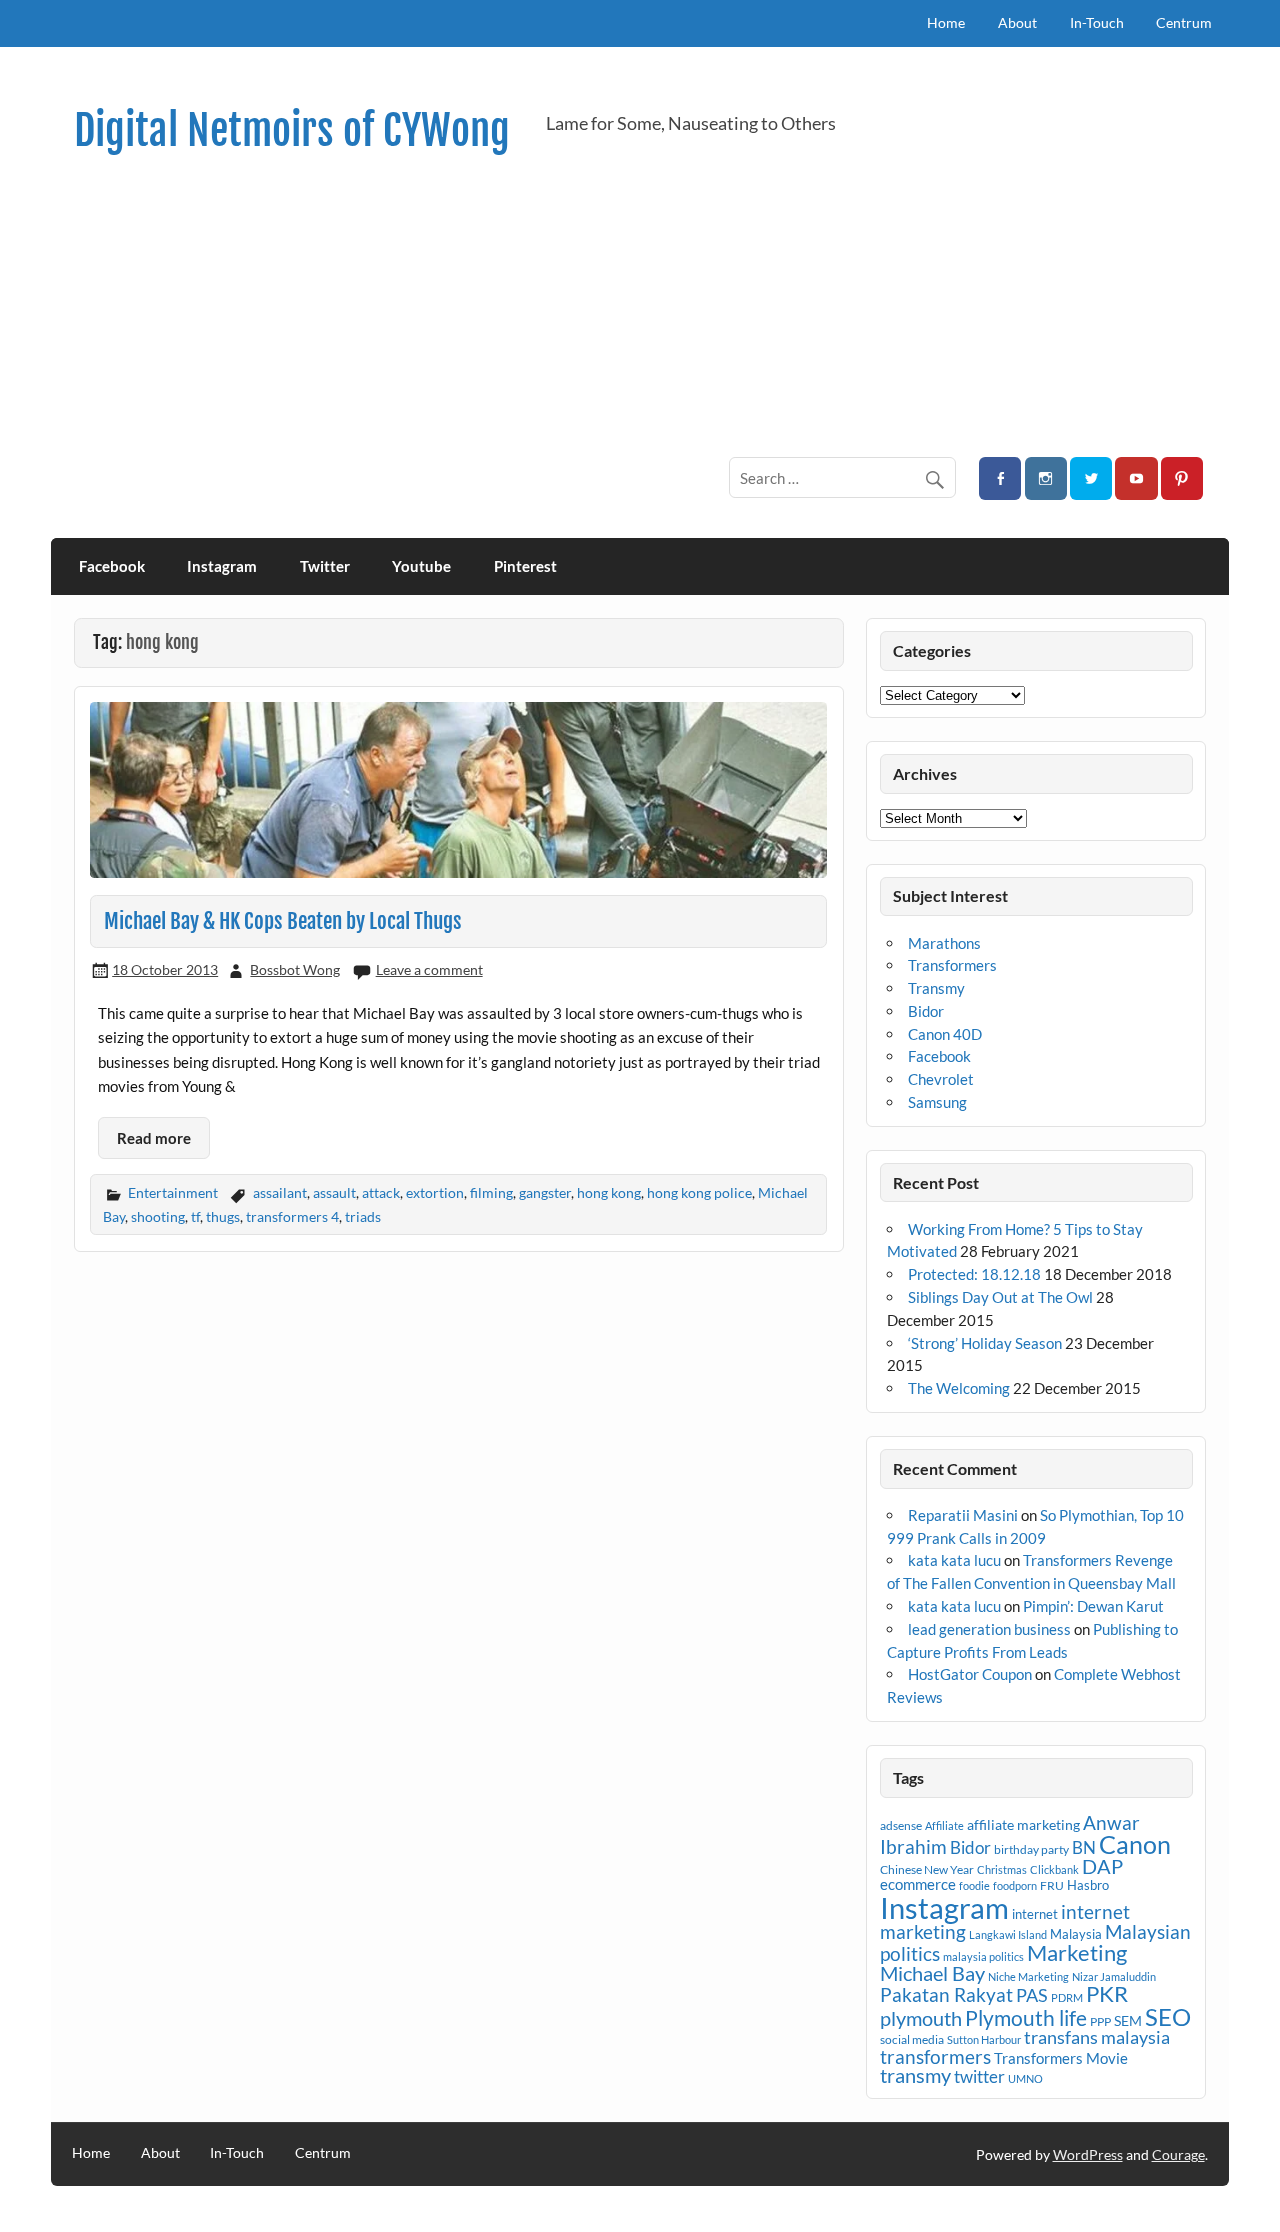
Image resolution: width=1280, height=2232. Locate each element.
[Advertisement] (640, 306)
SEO (1168, 2016)
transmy (915, 2075)
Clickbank (1054, 1869)
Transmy (936, 988)
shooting (158, 1216)
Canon (1135, 1844)
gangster (545, 1192)
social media (912, 2039)
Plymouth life (1026, 2018)
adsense (901, 1825)
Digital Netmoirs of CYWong (292, 130)
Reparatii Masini (963, 1515)
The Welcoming (959, 1388)
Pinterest (525, 566)
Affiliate (944, 1825)
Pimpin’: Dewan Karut (1093, 1606)
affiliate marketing (1023, 1824)
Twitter (325, 566)
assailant (280, 1192)
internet (1035, 1914)
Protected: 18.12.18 (974, 1274)
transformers (935, 2056)
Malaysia (1076, 1934)
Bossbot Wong (295, 969)
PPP (1100, 2021)
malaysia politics (983, 1956)
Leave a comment (429, 969)
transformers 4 (292, 1216)
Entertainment (173, 1192)
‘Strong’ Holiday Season (985, 1343)
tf (195, 1216)
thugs (223, 1216)
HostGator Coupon (970, 1674)
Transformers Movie (1061, 2058)
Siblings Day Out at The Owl (1000, 1297)
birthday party (1031, 1849)
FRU (1052, 1885)
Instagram (222, 566)
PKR (1107, 1994)
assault (334, 1192)
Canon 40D (945, 1034)
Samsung (937, 1102)
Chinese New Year (927, 1869)
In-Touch (1097, 22)
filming (491, 1192)
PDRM (1067, 1997)
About (1017, 22)
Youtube (421, 566)
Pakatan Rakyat (946, 1995)
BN (1084, 1847)
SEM (1128, 2020)
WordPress (1088, 2154)
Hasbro (1088, 1885)
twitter (979, 2076)
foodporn (1015, 1885)
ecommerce (918, 1884)
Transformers (952, 965)
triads (363, 1216)
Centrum (1184, 22)
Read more (154, 1138)
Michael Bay (932, 1973)
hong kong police (699, 1192)
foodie (974, 1885)
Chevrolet (941, 1079)
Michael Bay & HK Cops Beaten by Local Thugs (283, 921)
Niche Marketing (1028, 1976)
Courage (1178, 2154)
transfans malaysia (1097, 2037)
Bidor (926, 1011)
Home (946, 22)
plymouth (921, 2018)
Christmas (1002, 1869)
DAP (1102, 1866)
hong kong (609, 1192)
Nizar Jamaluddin (1114, 1976)
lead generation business (989, 1629)
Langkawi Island (1008, 1934)
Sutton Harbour (984, 2039)
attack (381, 1192)
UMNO (1025, 2078)
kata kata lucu (954, 1560)
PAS (1032, 1995)
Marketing (1077, 1952)
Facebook (112, 566)
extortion (435, 1192)
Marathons (944, 943)
